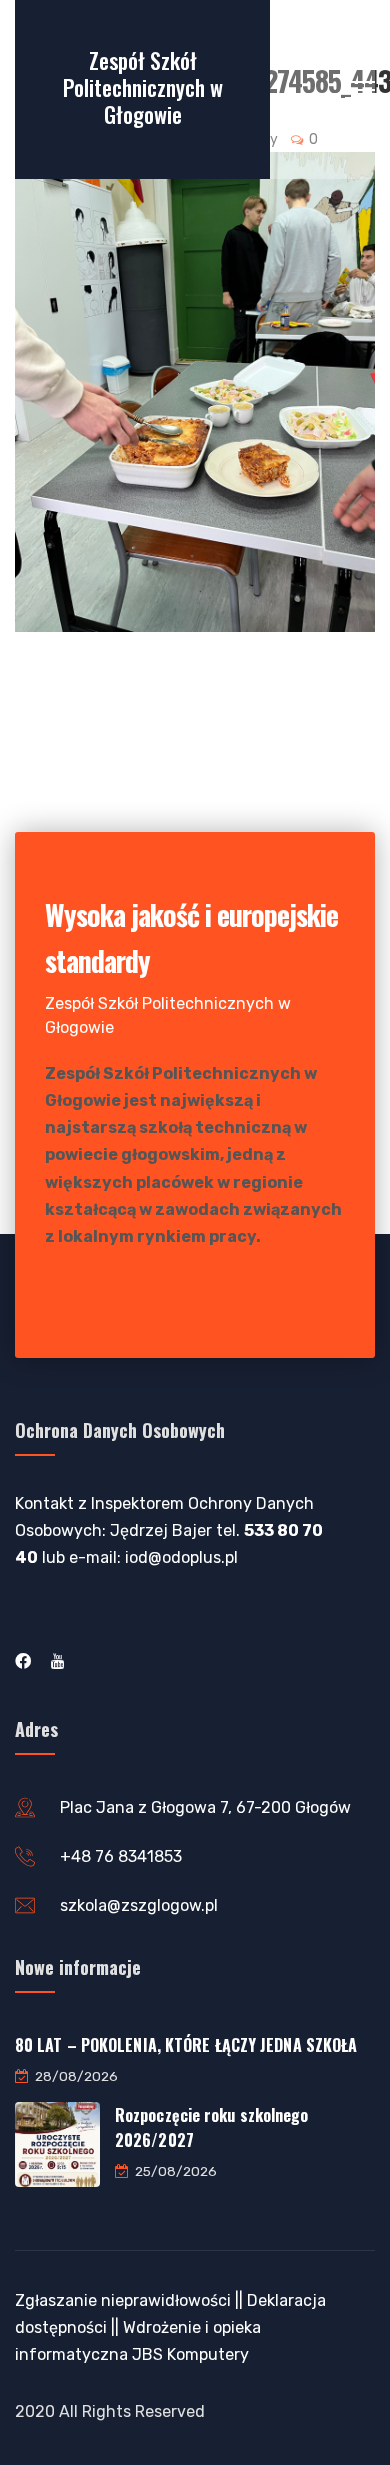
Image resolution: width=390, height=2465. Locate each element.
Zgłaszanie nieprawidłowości (123, 2300)
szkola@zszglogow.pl (139, 1905)
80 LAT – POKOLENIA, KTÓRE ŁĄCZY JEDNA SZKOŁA (186, 2045)
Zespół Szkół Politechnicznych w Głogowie (143, 87)
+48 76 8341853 (121, 1856)
